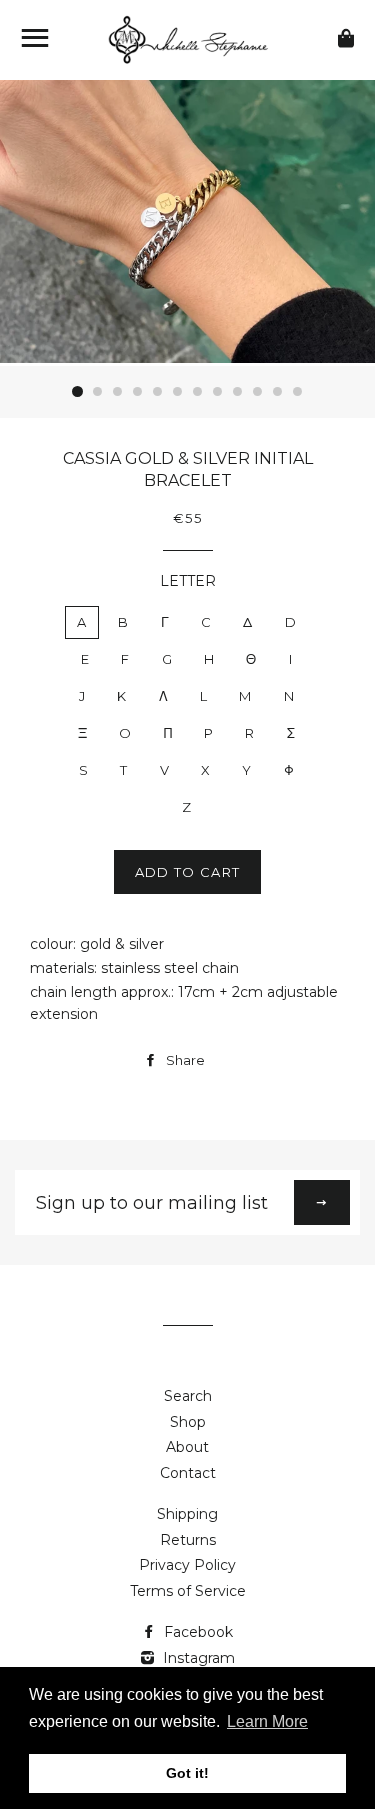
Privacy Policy (187, 1565)
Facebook (196, 1632)
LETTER (188, 581)
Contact (188, 1473)
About (187, 1447)
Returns (188, 1540)
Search (188, 1396)
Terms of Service (188, 1591)
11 (278, 392)
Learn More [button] (267, 1721)
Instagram (197, 1658)
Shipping (187, 1514)
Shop (188, 1422)
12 (298, 392)
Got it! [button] (187, 1773)
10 (258, 392)
